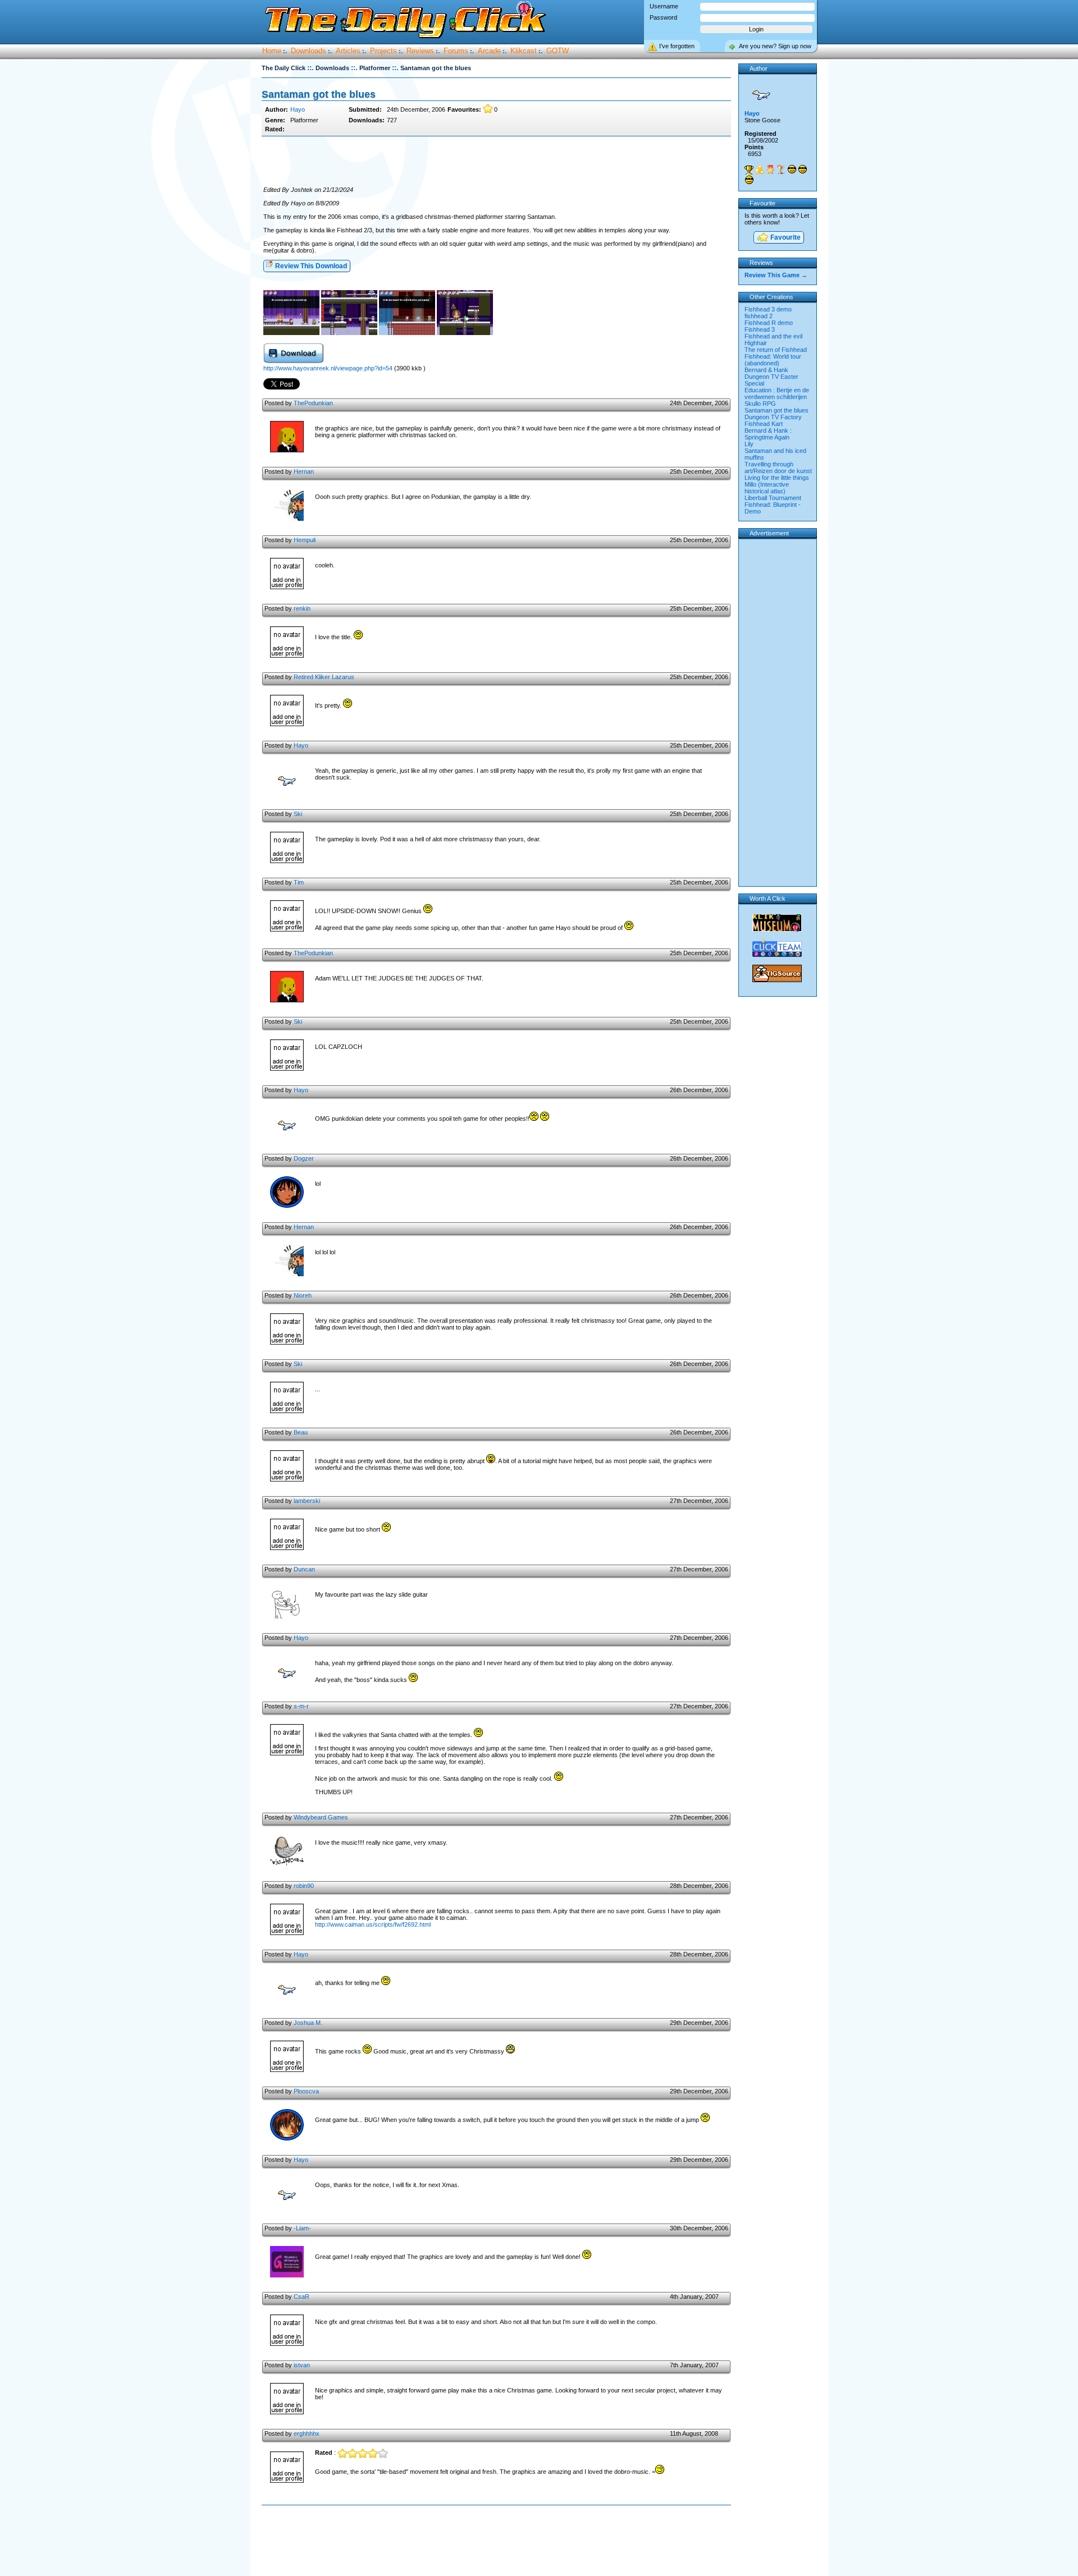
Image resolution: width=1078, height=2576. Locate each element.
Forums (456, 51)
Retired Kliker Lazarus (324, 677)
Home (272, 51)
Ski (298, 814)
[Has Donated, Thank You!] (760, 169)
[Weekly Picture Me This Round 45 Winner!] (749, 180)
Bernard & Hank (766, 370)
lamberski (307, 1501)
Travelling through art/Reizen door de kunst (778, 467)
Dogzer (304, 1158)
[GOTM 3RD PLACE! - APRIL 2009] (781, 169)
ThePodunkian (313, 403)
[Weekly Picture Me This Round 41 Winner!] (802, 169)
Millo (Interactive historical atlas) (767, 488)
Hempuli (305, 540)
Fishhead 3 (760, 329)
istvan (302, 2365)
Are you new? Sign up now (775, 46)
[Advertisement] (496, 162)
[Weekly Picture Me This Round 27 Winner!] (792, 169)
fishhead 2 (759, 316)
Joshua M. (308, 2023)
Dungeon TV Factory (773, 417)
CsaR (302, 2297)
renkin (302, 608)
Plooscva (306, 2091)
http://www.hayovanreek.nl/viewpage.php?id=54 (328, 368)
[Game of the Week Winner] (749, 170)
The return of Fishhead (776, 350)
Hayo (298, 109)
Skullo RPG (760, 404)
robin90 (304, 1886)
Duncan (304, 1569)
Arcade (489, 51)
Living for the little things (777, 478)
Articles (348, 51)
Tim (299, 882)
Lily (749, 444)
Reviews (420, 51)
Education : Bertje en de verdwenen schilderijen (777, 393)
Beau (301, 1432)
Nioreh (303, 1295)
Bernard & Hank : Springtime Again (768, 434)
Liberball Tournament (773, 498)
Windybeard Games (321, 1817)
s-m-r (301, 1706)
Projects (383, 51)
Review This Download (310, 266)
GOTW (558, 51)
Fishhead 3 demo (768, 309)
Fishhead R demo (769, 323)
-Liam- (302, 2228)
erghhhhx (307, 2433)
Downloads (309, 51)
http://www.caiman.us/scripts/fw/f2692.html (373, 1924)
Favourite (785, 237)
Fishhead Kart (764, 424)
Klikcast (524, 51)
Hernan (304, 471)
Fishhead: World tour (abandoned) (773, 360)
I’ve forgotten (677, 46)
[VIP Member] (770, 169)
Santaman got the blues (776, 410)
